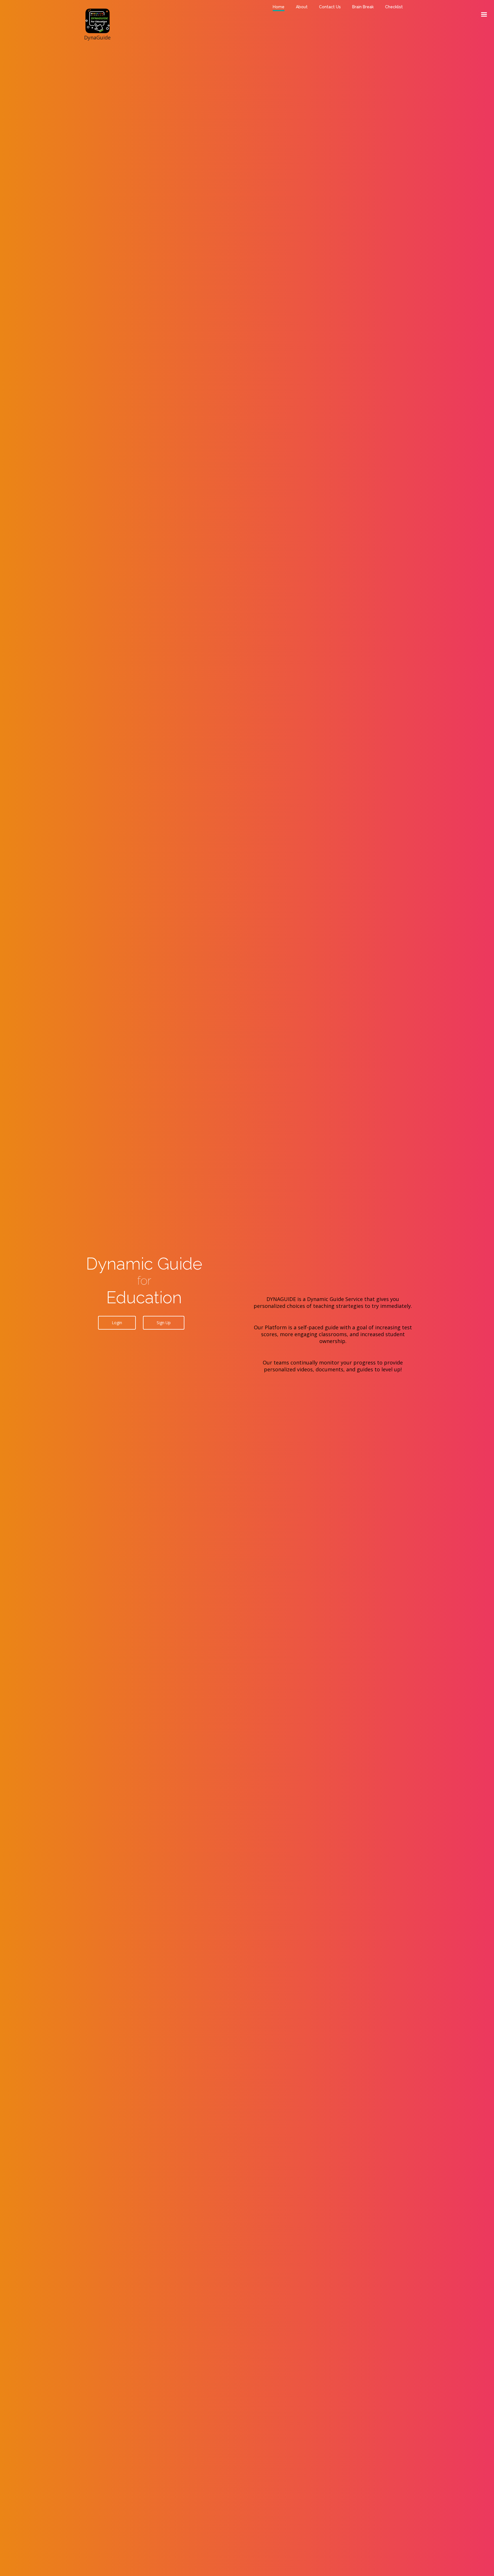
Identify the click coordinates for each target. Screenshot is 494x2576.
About (302, 7)
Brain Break (363, 7)
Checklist (394, 7)
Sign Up (164, 1323)
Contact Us (330, 7)
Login (117, 1323)
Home (279, 7)
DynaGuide (98, 14)
